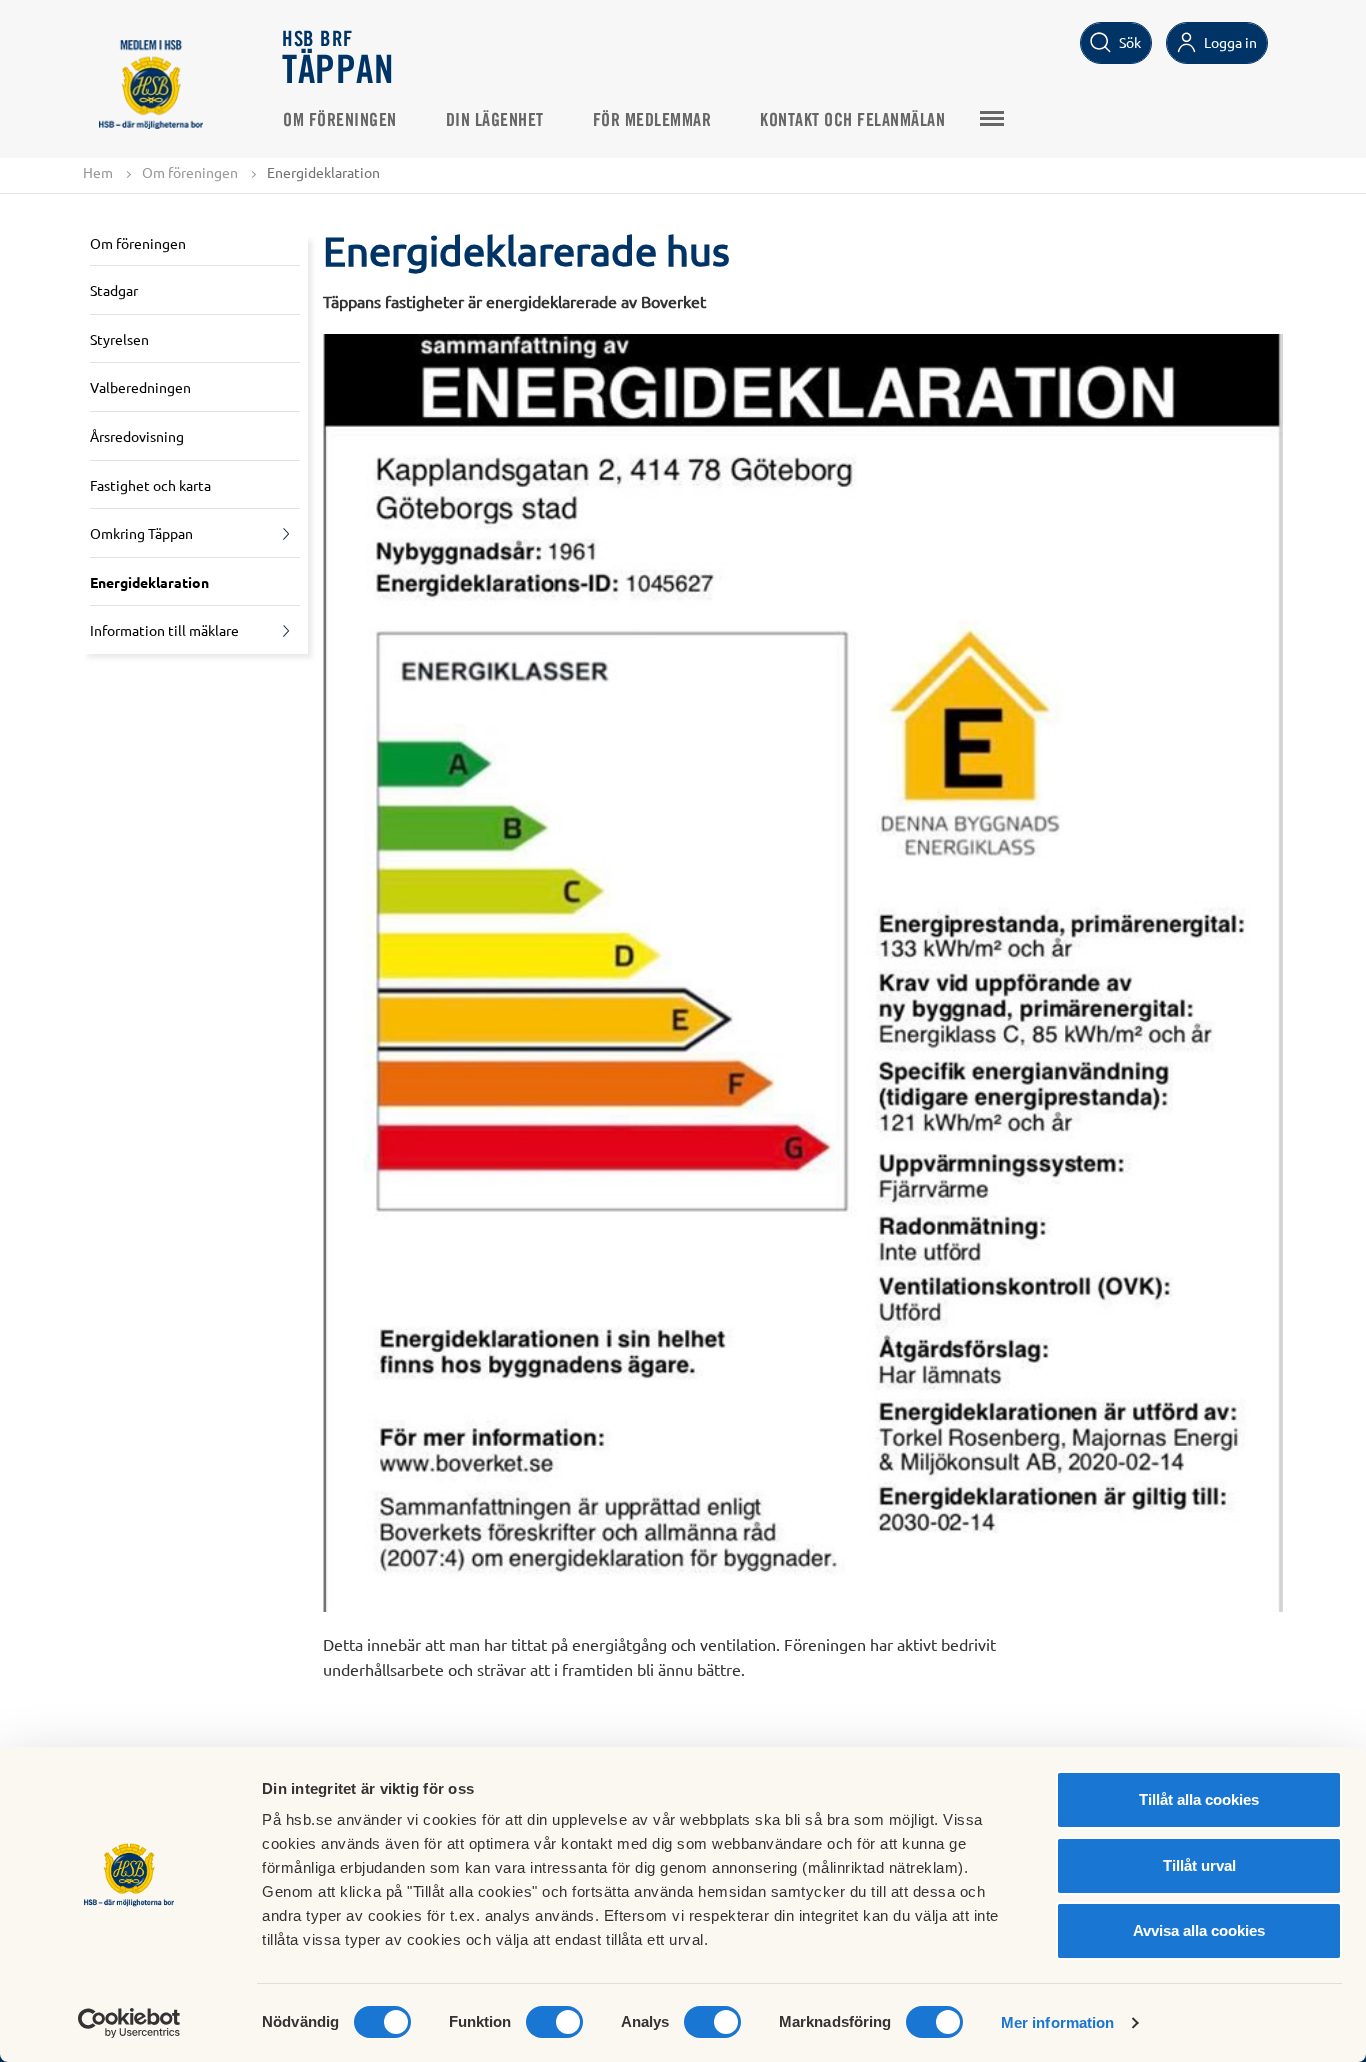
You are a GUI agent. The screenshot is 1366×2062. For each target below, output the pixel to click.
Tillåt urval (1199, 1865)
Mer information (1058, 2022)
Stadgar (114, 290)
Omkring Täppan (141, 533)
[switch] (554, 2022)
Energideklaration (149, 582)
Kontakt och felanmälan (852, 121)
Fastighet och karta (150, 485)
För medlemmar (652, 121)
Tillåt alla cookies (1199, 1799)
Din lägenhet (495, 121)
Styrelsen (119, 339)
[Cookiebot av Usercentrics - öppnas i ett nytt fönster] (129, 2023)
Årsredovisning (137, 436)
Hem (98, 172)
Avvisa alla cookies (1199, 1930)
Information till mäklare (164, 630)
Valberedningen (140, 387)
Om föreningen (340, 121)
